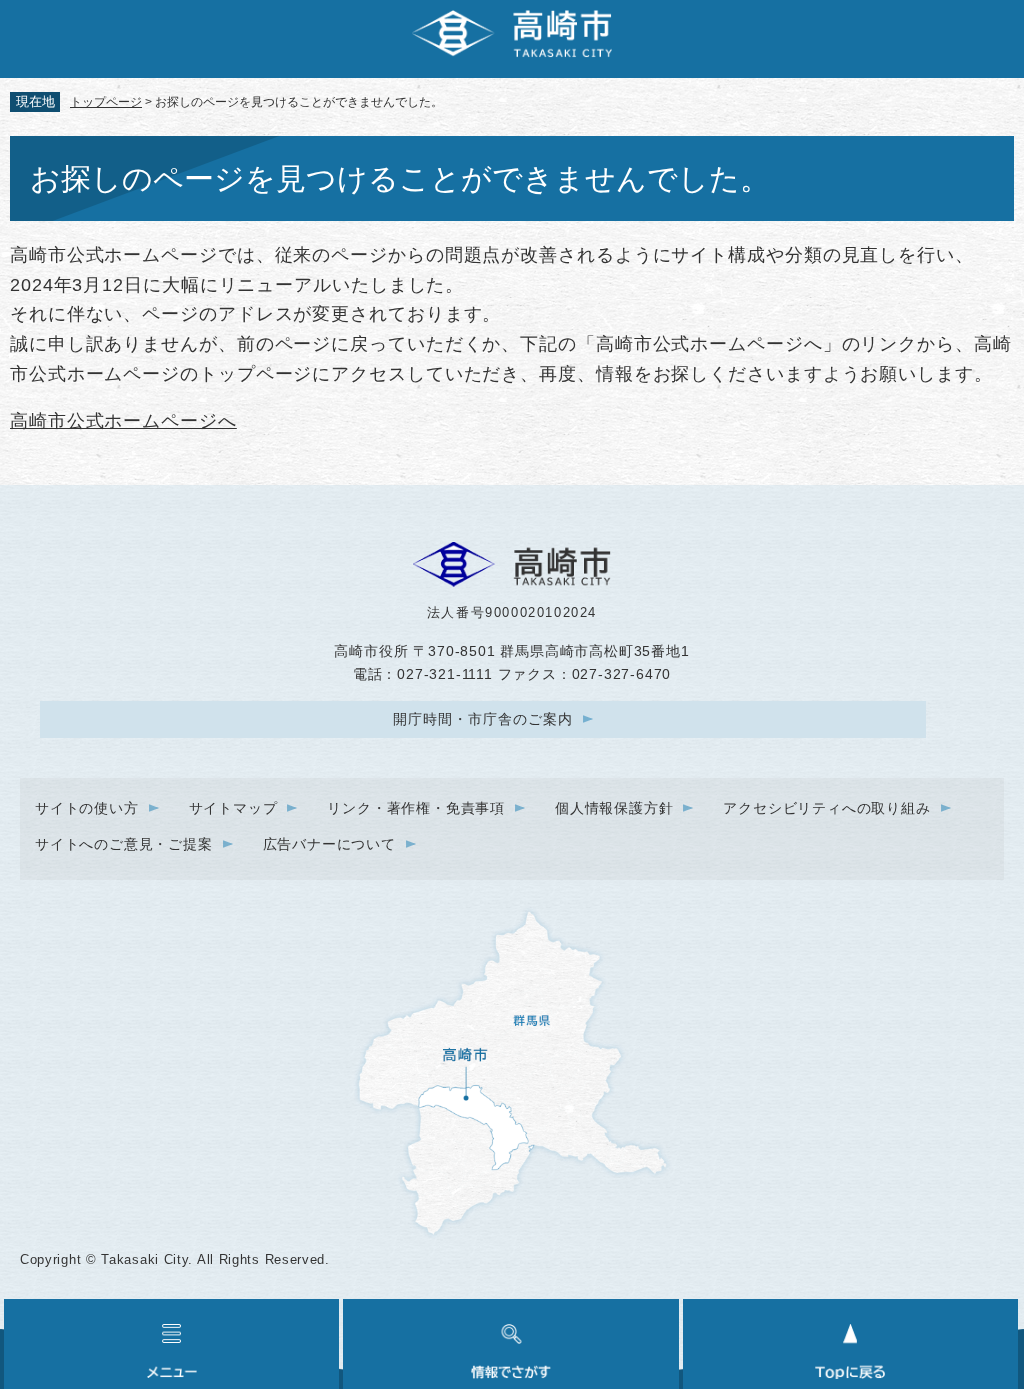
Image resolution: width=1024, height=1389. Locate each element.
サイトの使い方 (87, 808)
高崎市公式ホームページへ (123, 421)
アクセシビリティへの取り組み (826, 808)
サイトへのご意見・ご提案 (124, 844)
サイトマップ (233, 808)
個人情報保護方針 (614, 808)
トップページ (106, 102)
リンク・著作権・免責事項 (416, 808)
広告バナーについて (329, 844)
